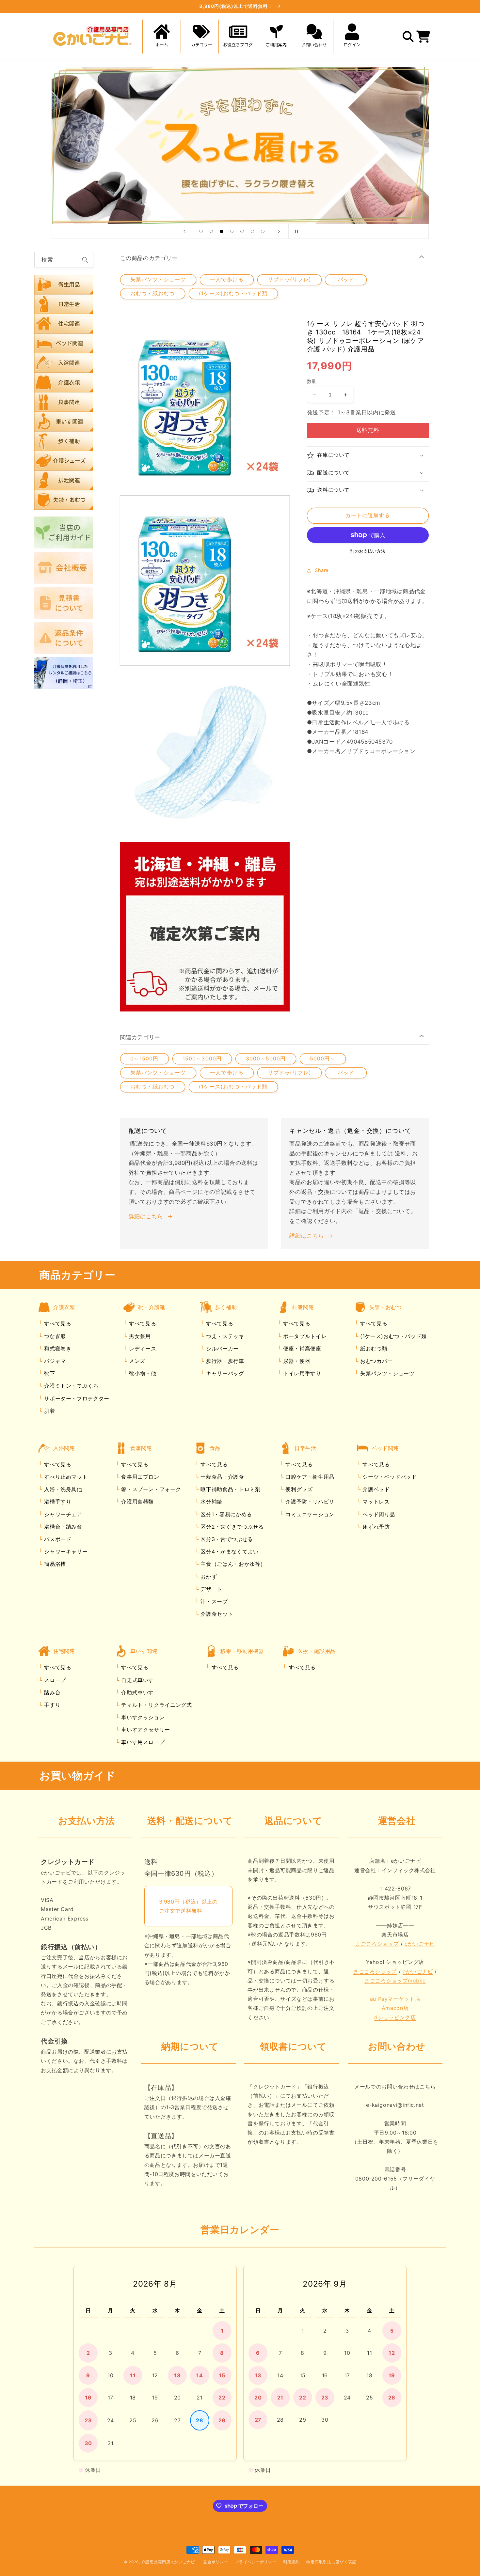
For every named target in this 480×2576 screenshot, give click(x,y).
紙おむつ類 (373, 1349)
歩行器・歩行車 (224, 1361)
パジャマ (54, 1361)
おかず (208, 1577)
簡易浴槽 (54, 1564)
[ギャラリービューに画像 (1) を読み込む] (205, 581)
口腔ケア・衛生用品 (309, 1477)
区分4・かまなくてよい (229, 1551)
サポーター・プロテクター (76, 1398)
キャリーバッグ (224, 1373)
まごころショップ (377, 1944)
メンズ (136, 1361)
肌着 (49, 1411)
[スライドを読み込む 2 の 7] (211, 231)
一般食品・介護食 (222, 1477)
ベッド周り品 (378, 1514)
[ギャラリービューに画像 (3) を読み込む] (205, 927)
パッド (346, 279)
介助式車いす (137, 1692)
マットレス (375, 1502)
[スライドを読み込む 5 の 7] (242, 231)
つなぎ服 (54, 1336)
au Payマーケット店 (395, 1999)
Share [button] (322, 570)
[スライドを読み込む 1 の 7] (201, 231)
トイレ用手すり (301, 1373)
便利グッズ (298, 1489)
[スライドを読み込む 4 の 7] (232, 231)
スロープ (54, 1680)
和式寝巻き (57, 1349)
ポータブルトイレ (304, 1336)
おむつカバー (375, 1361)
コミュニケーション (309, 1514)
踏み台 (52, 1692)
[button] (200, 37)
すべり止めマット (65, 1477)
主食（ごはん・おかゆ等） (232, 1564)
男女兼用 (139, 1336)
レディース (142, 1349)
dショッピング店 (395, 2017)
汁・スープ (213, 1601)
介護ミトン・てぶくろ (71, 1386)
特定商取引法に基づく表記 (331, 2562)
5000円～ (323, 1059)
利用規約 (291, 2562)
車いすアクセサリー (145, 1730)
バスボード (57, 1539)
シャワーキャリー (65, 1551)
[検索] (85, 260)
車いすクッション (142, 1717)
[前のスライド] (184, 231)
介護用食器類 (137, 1502)
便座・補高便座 (301, 1349)
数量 (312, 381)
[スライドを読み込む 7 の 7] (263, 231)
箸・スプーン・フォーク (150, 1489)
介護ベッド (375, 1489)
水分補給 (211, 1502)
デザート (211, 1589)
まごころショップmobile (395, 1981)
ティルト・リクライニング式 (156, 1705)
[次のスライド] (279, 231)
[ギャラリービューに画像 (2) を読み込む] (205, 754)
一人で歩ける (227, 279)
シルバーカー (221, 1349)
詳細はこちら (146, 1216)
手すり (52, 1705)
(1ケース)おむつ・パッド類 (233, 293)
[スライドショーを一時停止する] (296, 231)
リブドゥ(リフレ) (289, 279)
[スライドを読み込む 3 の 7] (222, 231)
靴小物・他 (142, 1373)
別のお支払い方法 (368, 551)
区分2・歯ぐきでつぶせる (231, 1527)
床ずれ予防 (375, 1527)
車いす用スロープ (142, 1742)
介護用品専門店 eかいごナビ (168, 2562)
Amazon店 (395, 2008)
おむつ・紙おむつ (152, 293)
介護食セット (216, 1614)
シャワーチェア (62, 1514)
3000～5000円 (266, 1059)
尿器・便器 (296, 1361)
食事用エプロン (139, 1477)
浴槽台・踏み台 (62, 1527)
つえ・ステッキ (224, 1336)
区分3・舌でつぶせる (226, 1539)
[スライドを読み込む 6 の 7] (252, 231)
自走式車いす (137, 1680)
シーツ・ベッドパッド (389, 1477)
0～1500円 (144, 1059)
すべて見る (58, 1323)
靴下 (49, 1373)
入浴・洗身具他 (62, 1489)
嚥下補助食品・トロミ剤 (230, 1489)
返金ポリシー (216, 2562)
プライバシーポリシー (256, 2562)
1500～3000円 (202, 1059)
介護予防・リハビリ (309, 1502)
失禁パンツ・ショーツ (158, 279)
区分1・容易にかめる (225, 1514)
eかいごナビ (420, 1944)
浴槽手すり (57, 1502)
